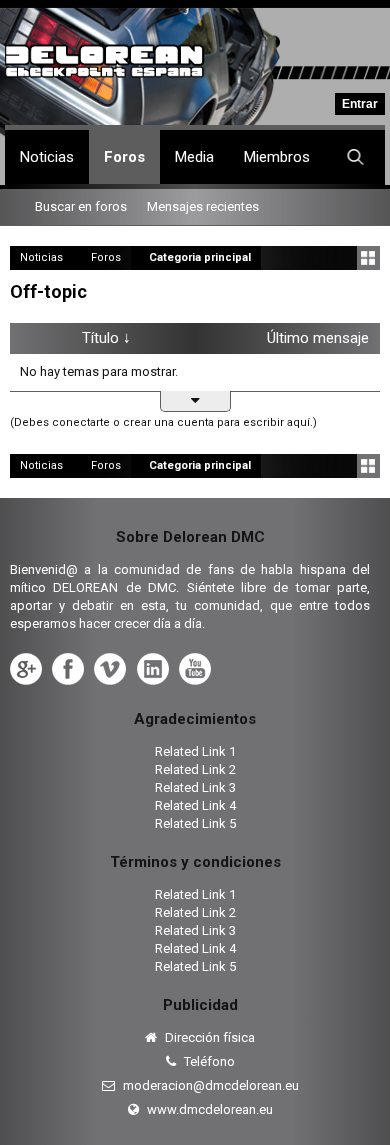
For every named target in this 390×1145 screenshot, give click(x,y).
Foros (124, 157)
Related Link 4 (195, 805)
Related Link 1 (195, 751)
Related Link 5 (195, 823)
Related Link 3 (195, 787)
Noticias (47, 157)
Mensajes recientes (203, 206)
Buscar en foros (81, 206)
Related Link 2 (195, 769)
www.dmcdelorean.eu (208, 1109)
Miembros (277, 157)
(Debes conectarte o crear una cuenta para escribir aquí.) (163, 422)
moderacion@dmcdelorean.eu (209, 1085)
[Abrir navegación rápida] (368, 258)
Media (194, 157)
